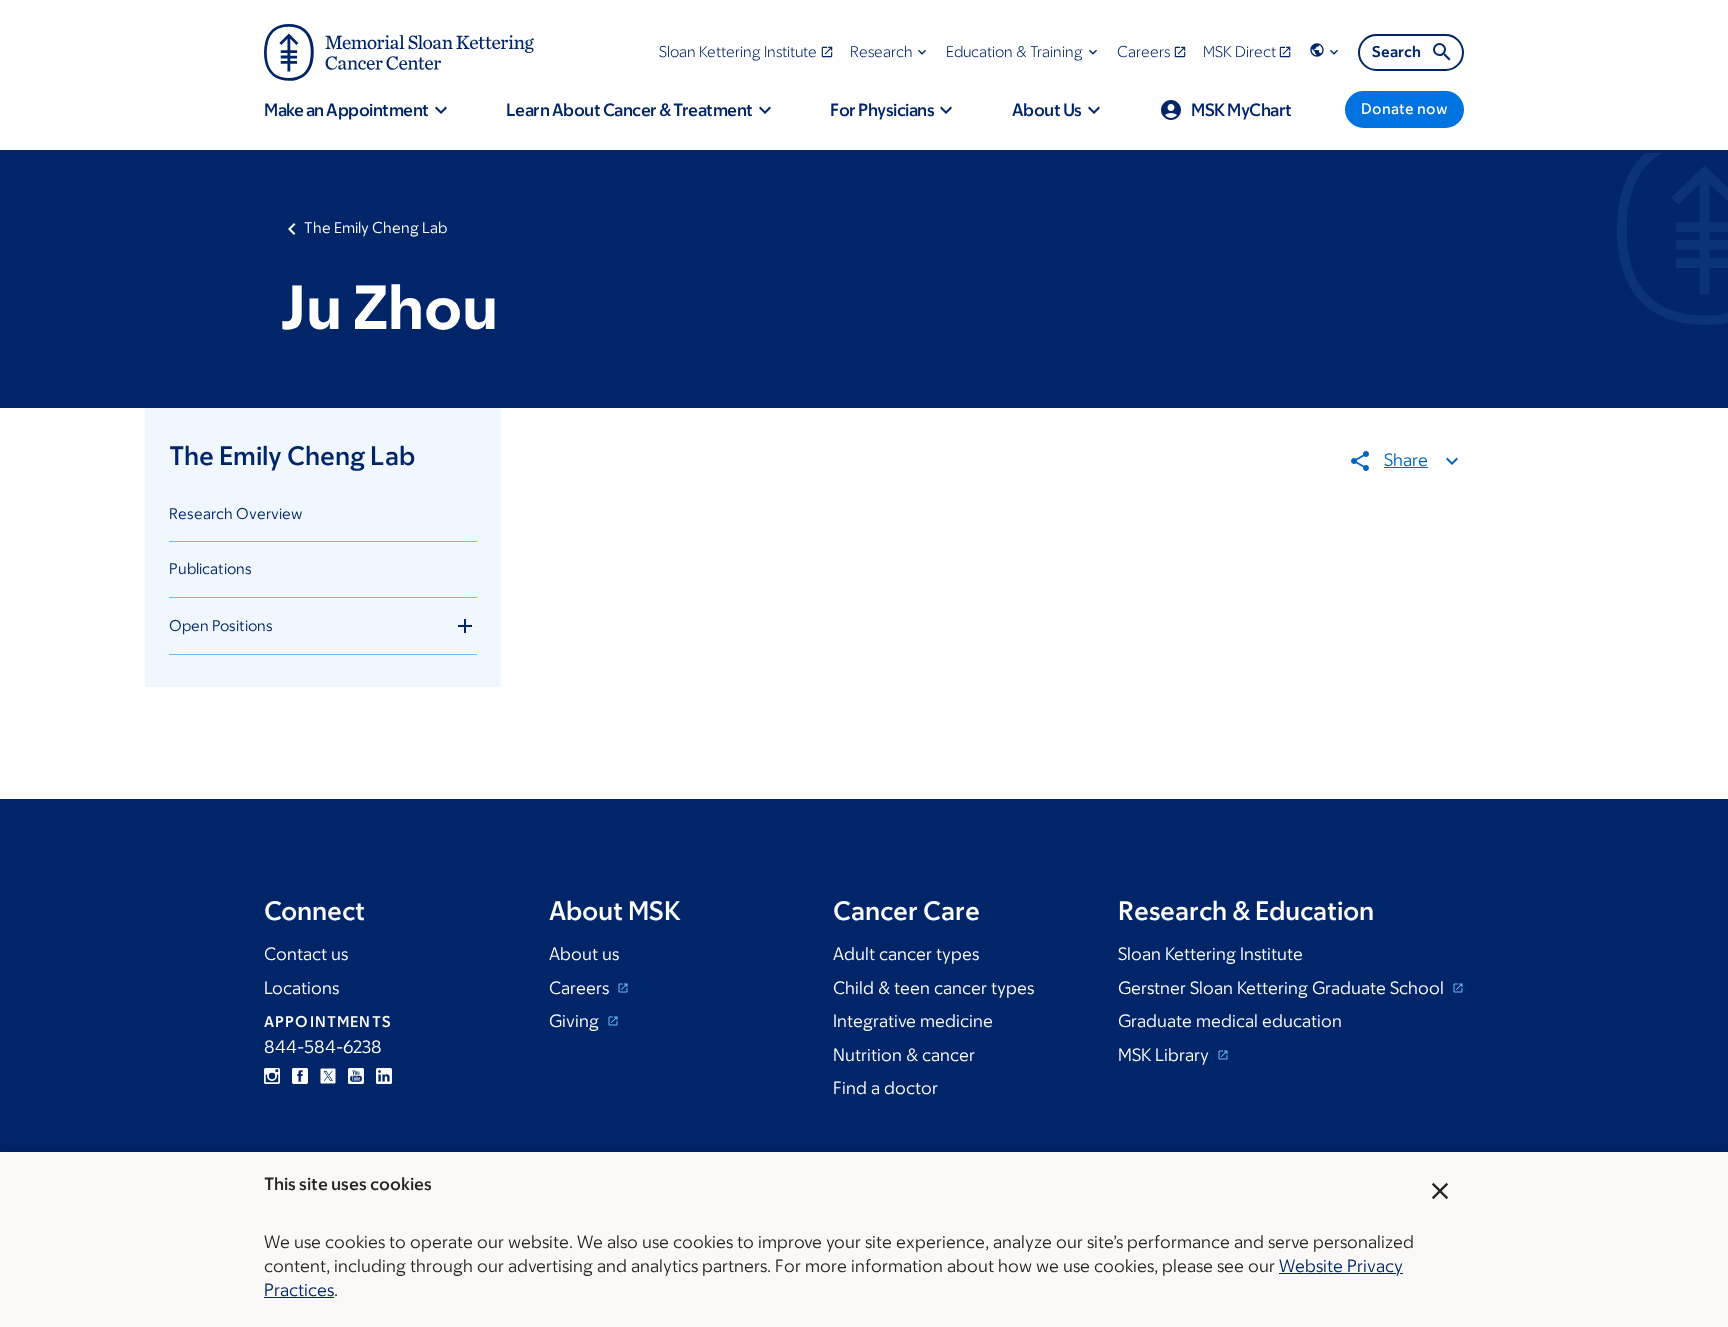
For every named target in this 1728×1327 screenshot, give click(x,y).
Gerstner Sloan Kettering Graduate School (1283, 988)
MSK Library (1165, 1055)
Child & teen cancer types (933, 988)
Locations (301, 988)
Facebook (300, 1076)
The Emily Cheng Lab (375, 227)
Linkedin (384, 1076)
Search (1396, 51)
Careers (581, 988)
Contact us (306, 954)
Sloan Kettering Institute (1210, 954)
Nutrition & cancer (904, 1055)
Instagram (272, 1076)
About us (584, 954)
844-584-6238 (323, 1047)
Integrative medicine (913, 1021)
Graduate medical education (1230, 1021)
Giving (576, 1021)
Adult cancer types (906, 954)
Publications (210, 568)
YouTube (356, 1076)
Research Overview (235, 513)
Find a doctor (885, 1088)
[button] (890, 51)
